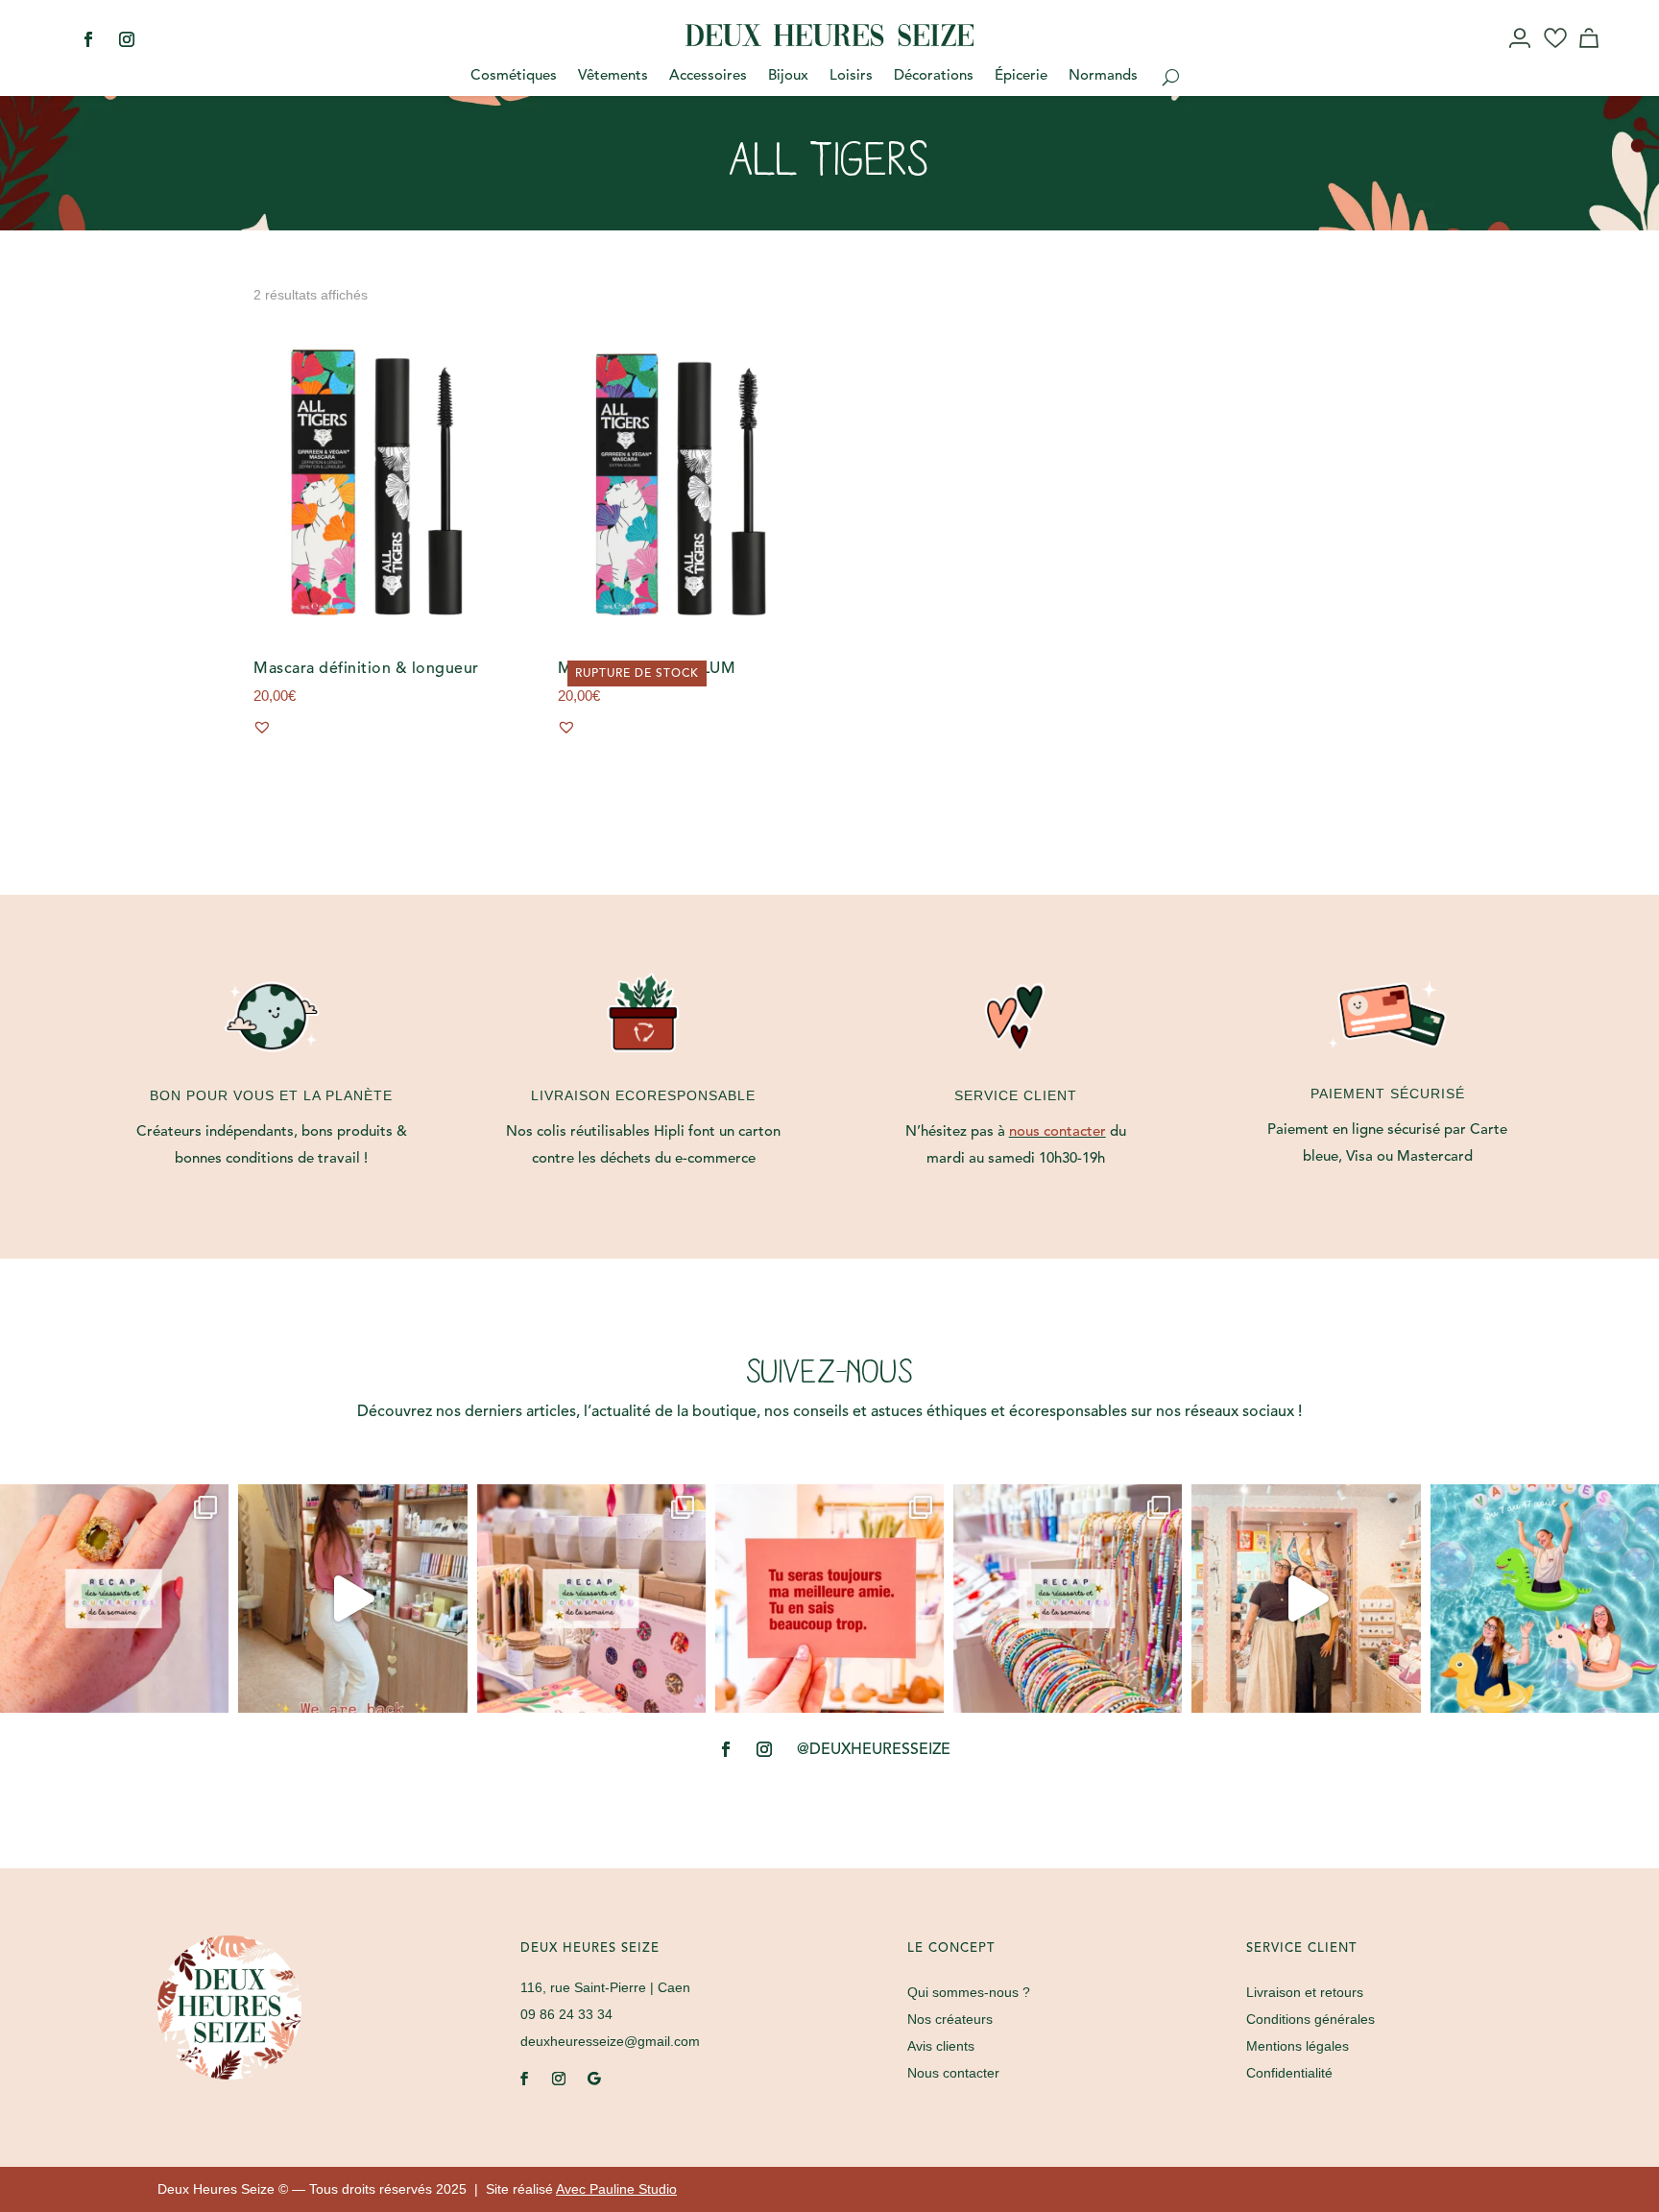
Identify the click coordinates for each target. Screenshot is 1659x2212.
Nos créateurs (950, 2019)
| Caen (605, 1987)
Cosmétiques (514, 77)
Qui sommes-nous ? (969, 1992)
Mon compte (1521, 56)
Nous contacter (953, 2073)
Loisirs (851, 77)
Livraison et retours (1305, 1992)
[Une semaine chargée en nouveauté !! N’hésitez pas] (1068, 1599)
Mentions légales (1298, 2046)
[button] (262, 727)
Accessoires (708, 77)
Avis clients (941, 2046)
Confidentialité (1289, 2073)
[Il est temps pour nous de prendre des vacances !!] (1545, 1599)
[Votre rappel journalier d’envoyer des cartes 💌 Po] (829, 1599)
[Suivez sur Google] (593, 2079)
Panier (1592, 56)
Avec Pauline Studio (616, 2189)
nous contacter (1058, 1132)
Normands (1103, 77)
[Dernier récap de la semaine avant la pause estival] (591, 1599)
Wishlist (1556, 56)
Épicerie (1021, 77)
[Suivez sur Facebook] (88, 39)
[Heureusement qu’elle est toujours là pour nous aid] (1306, 1599)
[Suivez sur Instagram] (127, 39)
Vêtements (613, 77)
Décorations (934, 77)
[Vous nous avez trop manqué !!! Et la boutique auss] (352, 1599)
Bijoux (788, 77)
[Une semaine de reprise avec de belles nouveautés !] (114, 1599)
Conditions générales (1310, 2019)
